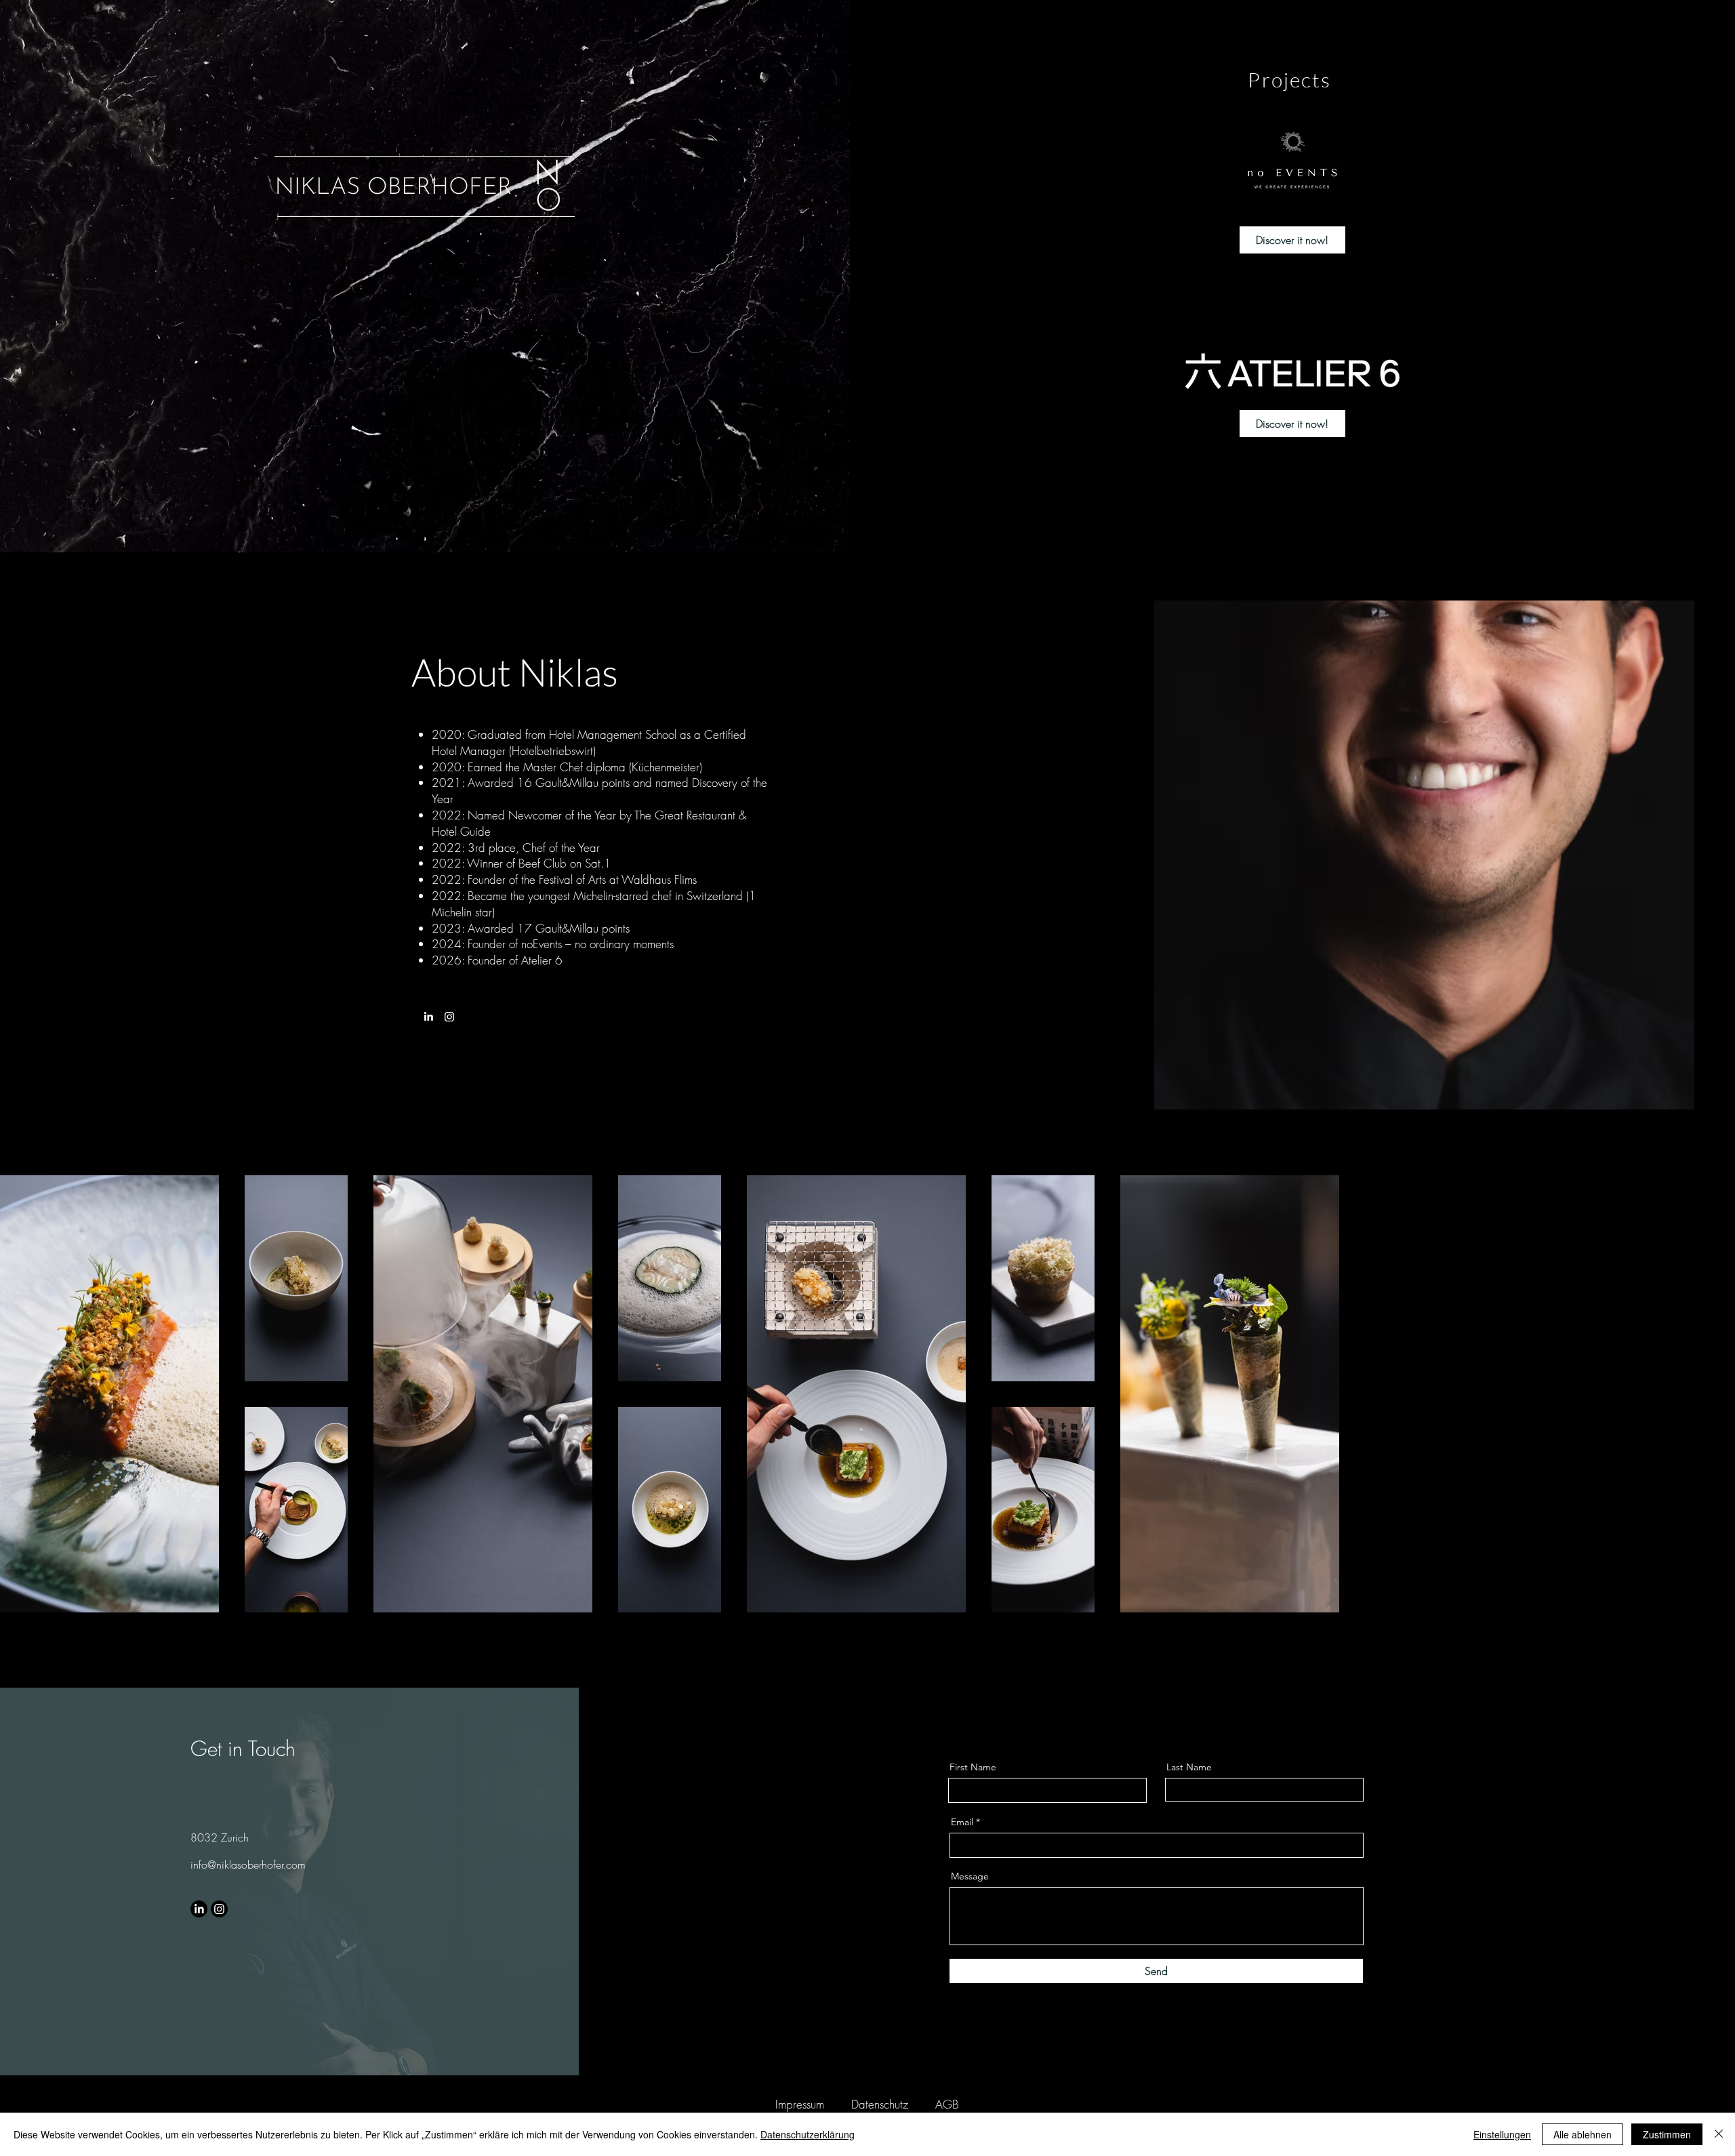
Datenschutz (880, 2104)
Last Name (1189, 1767)
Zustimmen (1667, 2134)
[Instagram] (449, 1017)
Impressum (800, 2104)
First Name (973, 1767)
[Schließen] (1719, 2134)
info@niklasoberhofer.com (248, 1865)
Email (962, 1822)
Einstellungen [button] (1502, 2134)
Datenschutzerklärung (808, 2134)
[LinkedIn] (428, 1017)
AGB (947, 2104)
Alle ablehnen (1583, 2134)
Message (970, 1876)
